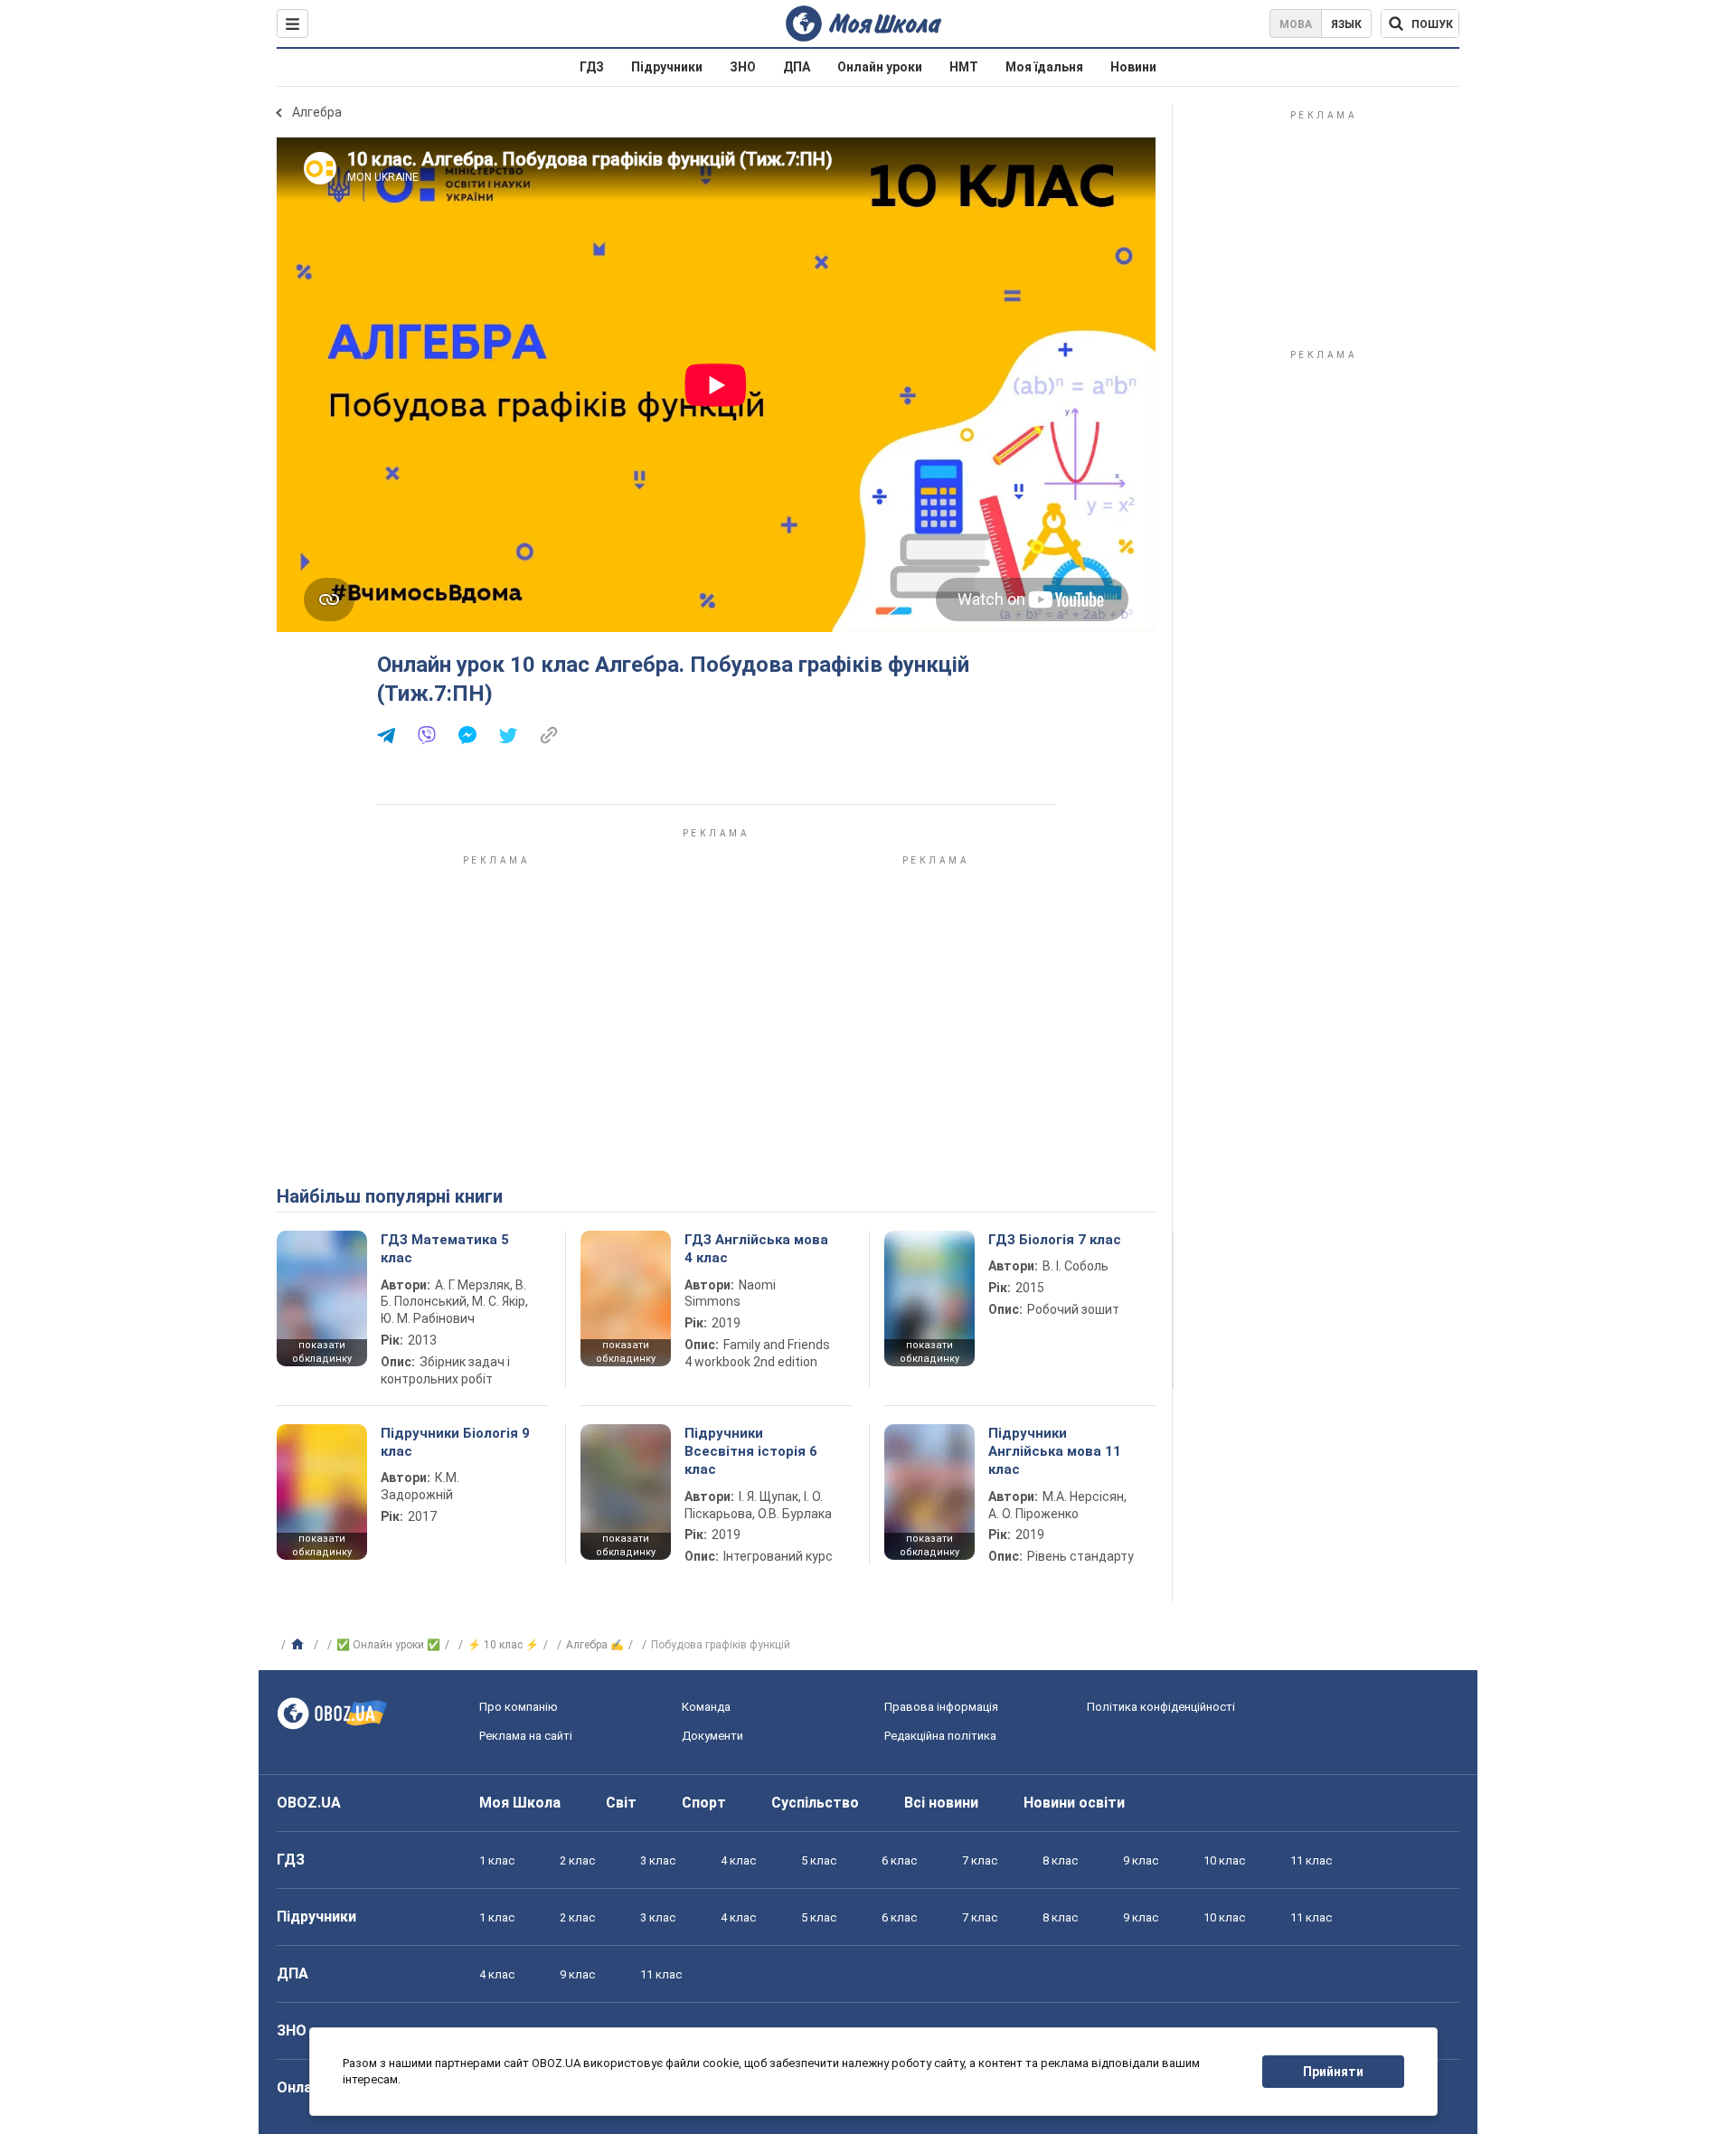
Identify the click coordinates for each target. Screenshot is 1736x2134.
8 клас (1060, 1860)
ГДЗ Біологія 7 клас (1055, 1240)
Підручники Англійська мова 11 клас (1055, 1452)
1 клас (497, 1860)
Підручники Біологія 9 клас (455, 1442)
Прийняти (1333, 2072)
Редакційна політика (940, 1736)
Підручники (667, 67)
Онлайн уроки (880, 67)
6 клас (899, 1860)
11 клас (1311, 1860)
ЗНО (743, 67)
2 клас (577, 1860)
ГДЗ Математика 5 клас (445, 1249)
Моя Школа (520, 1803)
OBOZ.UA (309, 1803)
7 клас (980, 1860)
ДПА (797, 67)
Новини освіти (1074, 1803)
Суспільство (815, 1803)
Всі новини (941, 1803)
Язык (1346, 24)
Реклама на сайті (526, 1736)
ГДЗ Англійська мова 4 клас (756, 1249)
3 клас (658, 1860)
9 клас (1141, 1860)
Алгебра (317, 112)
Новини (1133, 67)
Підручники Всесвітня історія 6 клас (751, 1452)
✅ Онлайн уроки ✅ (388, 1645)
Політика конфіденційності (1161, 1707)
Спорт (704, 1803)
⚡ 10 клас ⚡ (503, 1645)
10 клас (1224, 1860)
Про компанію (519, 1707)
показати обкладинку (322, 1352)
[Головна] (300, 1645)
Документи (712, 1736)
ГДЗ (592, 67)
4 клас (738, 1860)
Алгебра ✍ (595, 1645)
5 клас (819, 1860)
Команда (706, 1707)
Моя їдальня (1044, 67)
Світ (621, 1803)
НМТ (964, 67)
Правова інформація (941, 1707)
